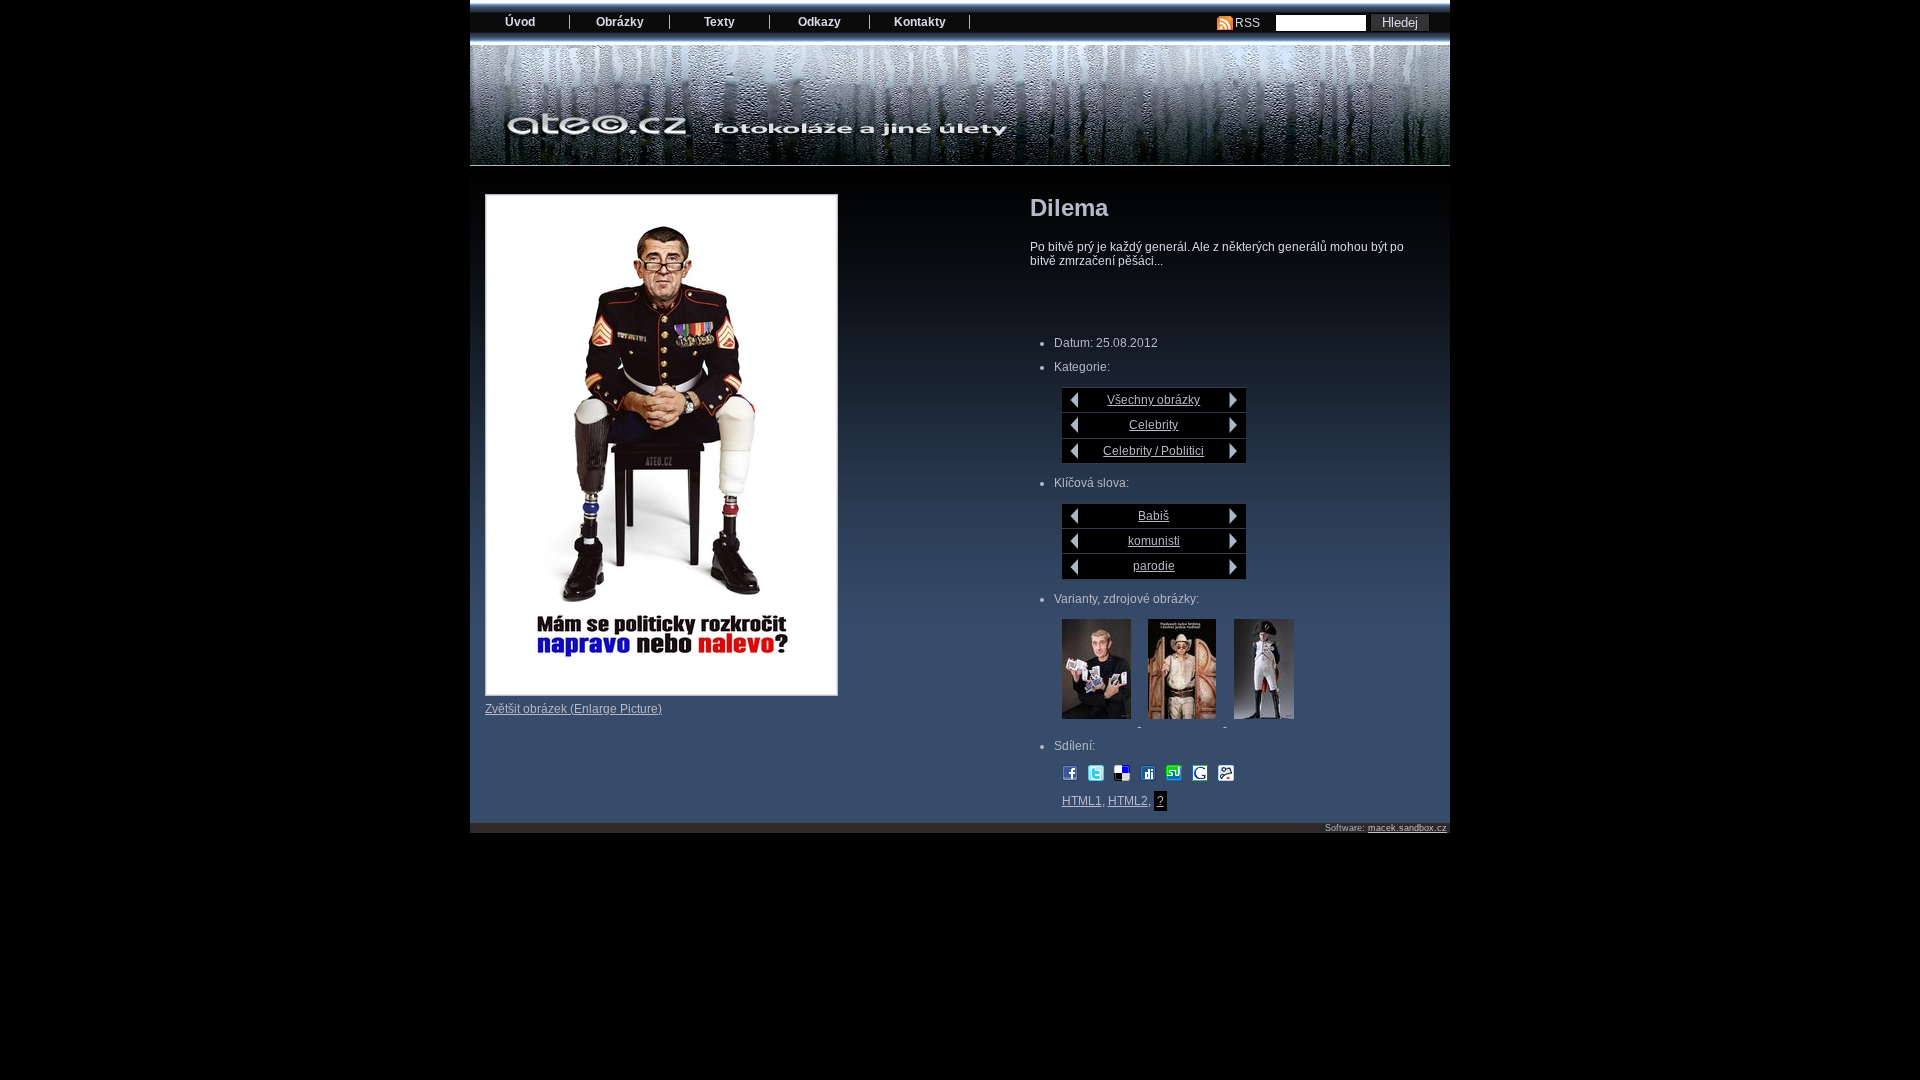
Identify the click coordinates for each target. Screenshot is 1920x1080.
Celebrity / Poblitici (1153, 451)
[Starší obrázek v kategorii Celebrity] (1233, 425)
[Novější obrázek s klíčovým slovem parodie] (1074, 567)
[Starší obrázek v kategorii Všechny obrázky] (1233, 400)
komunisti (1154, 541)
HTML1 (1082, 801)
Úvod (520, 22)
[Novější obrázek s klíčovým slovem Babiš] (1074, 516)
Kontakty (920, 22)
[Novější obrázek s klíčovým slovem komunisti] (1074, 541)
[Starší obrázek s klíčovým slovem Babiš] (1233, 516)
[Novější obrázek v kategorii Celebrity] (1074, 425)
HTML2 (1128, 801)
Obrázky (620, 22)
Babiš (1153, 516)
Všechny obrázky (1153, 400)
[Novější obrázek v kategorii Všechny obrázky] (1074, 400)
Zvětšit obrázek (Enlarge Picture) (573, 709)
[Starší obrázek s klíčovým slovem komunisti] (1233, 541)
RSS (1247, 23)
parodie (1154, 566)
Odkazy (819, 22)
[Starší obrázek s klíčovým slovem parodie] (1233, 567)
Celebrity (1153, 425)
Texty (719, 22)
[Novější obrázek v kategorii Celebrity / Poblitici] (1074, 451)
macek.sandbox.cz (1407, 828)
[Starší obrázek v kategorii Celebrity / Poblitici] (1233, 451)
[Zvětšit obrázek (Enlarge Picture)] (661, 692)
